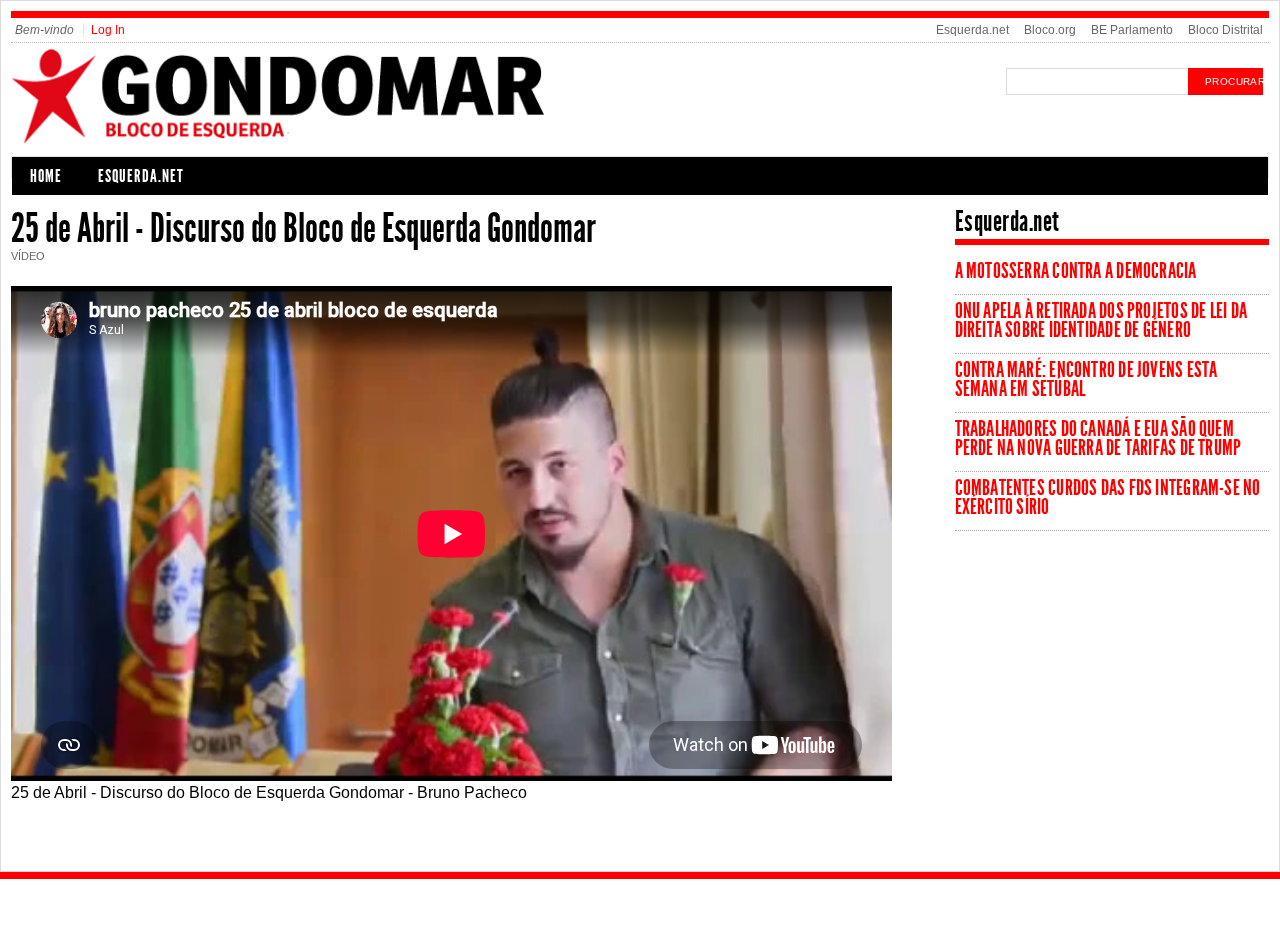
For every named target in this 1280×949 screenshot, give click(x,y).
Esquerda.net (972, 30)
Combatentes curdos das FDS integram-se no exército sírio (1108, 497)
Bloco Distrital (1225, 30)
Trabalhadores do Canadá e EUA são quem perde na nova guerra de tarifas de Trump (1098, 438)
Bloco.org (1050, 30)
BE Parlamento (1132, 30)
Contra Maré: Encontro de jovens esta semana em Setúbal (1086, 379)
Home (46, 176)
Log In (108, 30)
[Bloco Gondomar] (330, 142)
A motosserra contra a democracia (1076, 271)
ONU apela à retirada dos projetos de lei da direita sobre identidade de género (1101, 320)
